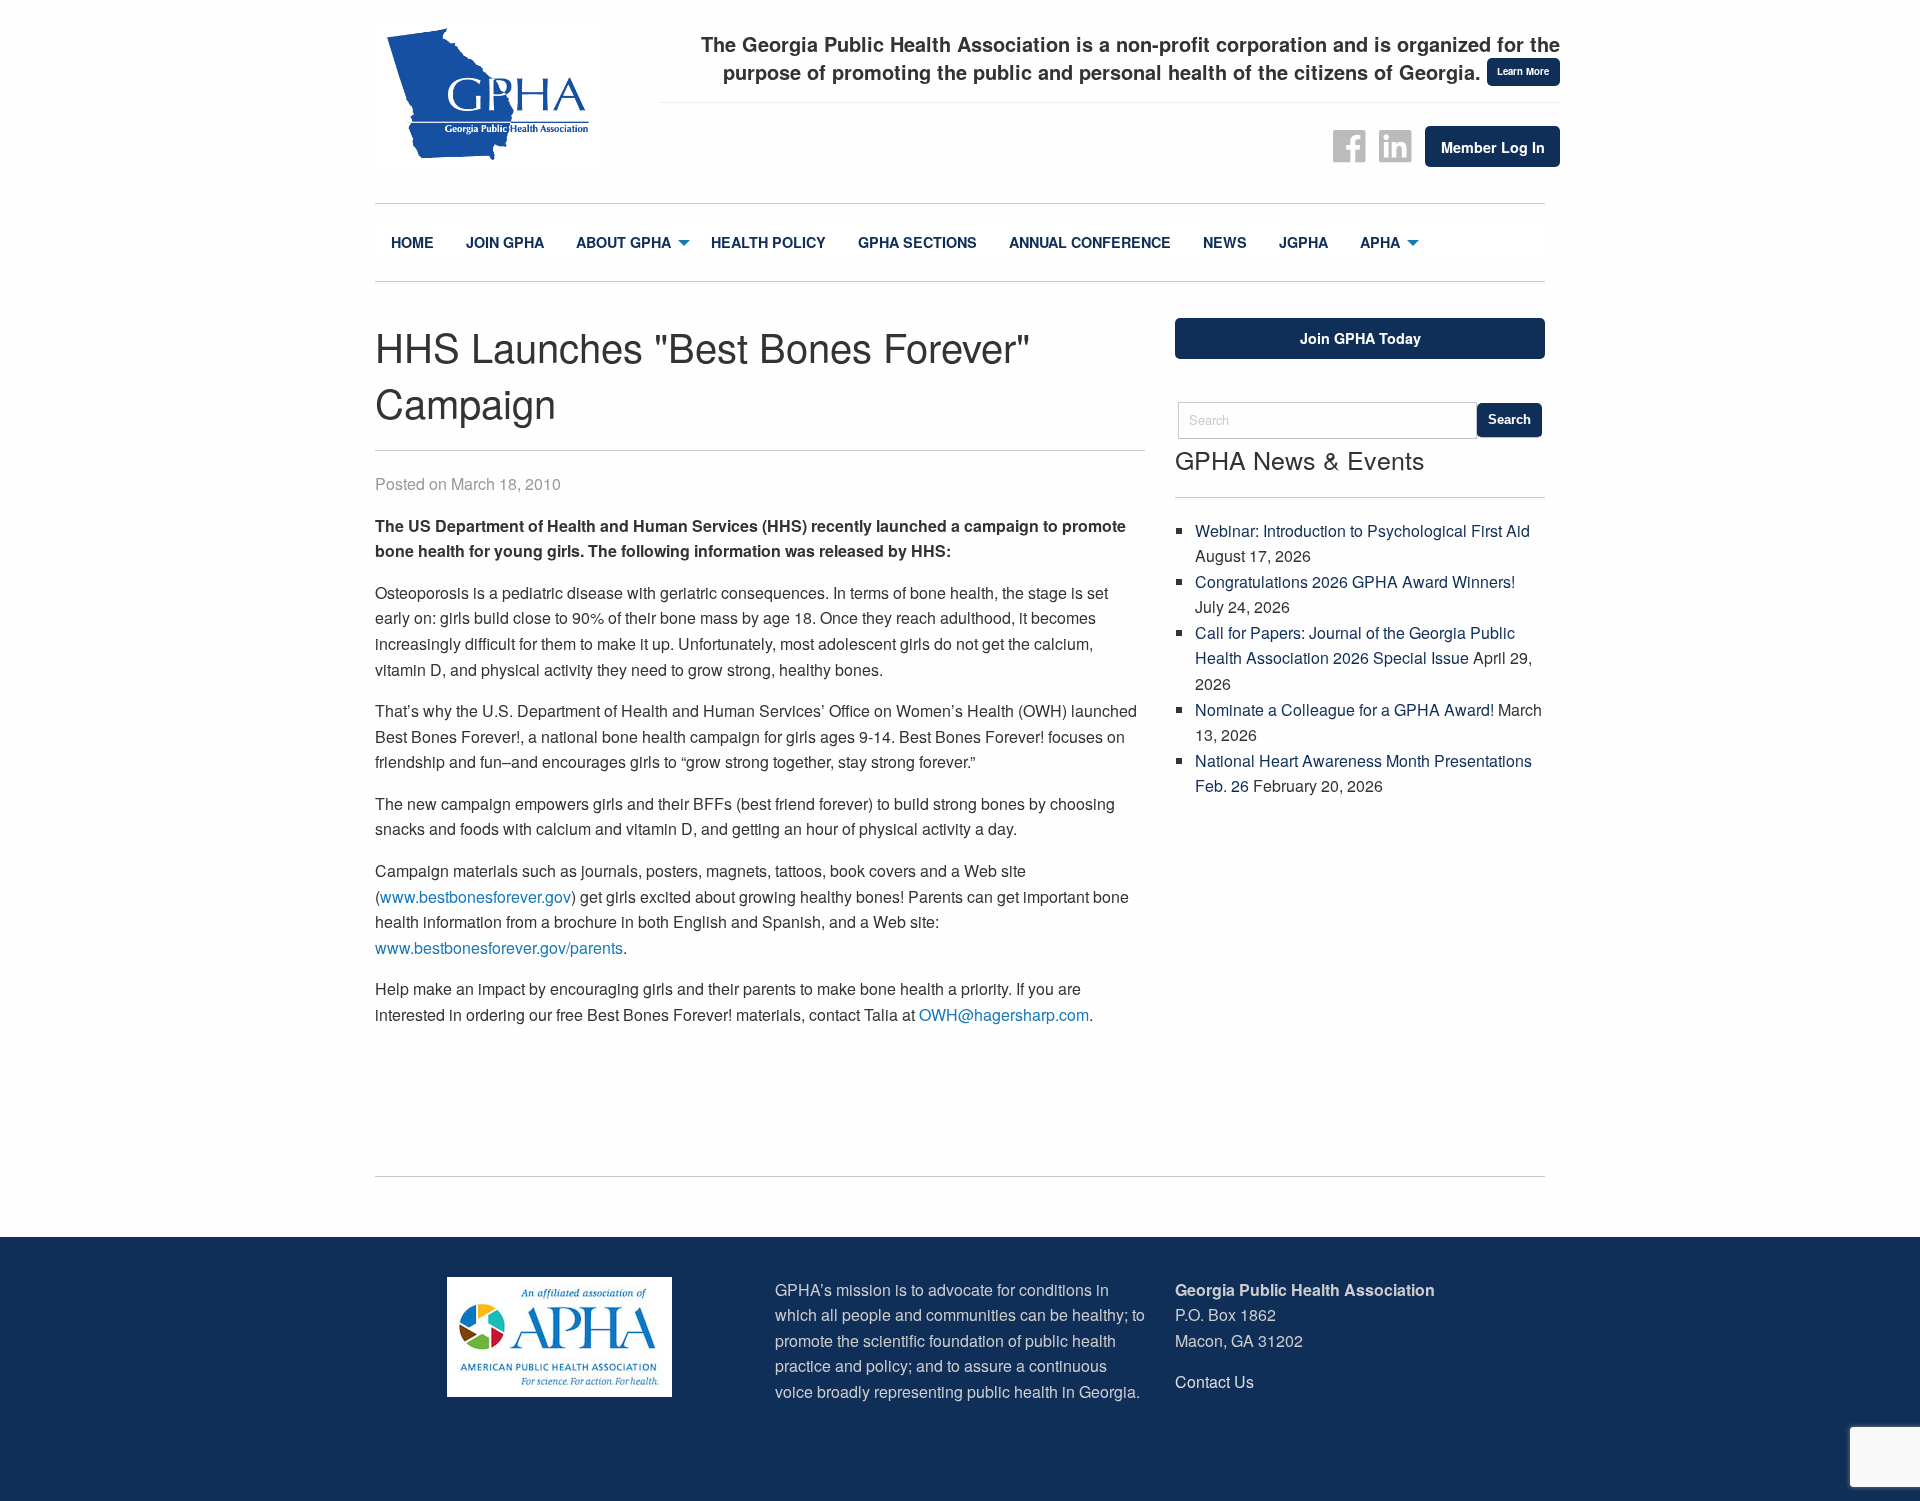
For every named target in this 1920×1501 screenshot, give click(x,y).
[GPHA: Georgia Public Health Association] (510, 95)
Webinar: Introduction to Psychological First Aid (1362, 530)
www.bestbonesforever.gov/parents (499, 947)
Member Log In (1493, 147)
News (1225, 242)
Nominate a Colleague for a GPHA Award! (1344, 709)
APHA (1380, 242)
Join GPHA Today (1360, 338)
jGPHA (1303, 242)
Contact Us (1214, 1381)
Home (412, 242)
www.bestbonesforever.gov (475, 896)
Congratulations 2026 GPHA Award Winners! (1355, 581)
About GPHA (623, 242)
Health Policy (768, 242)
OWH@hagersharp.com (1004, 1014)
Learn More (1523, 71)
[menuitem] (412, 242)
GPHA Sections (917, 242)
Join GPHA (505, 242)
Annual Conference (1090, 242)
